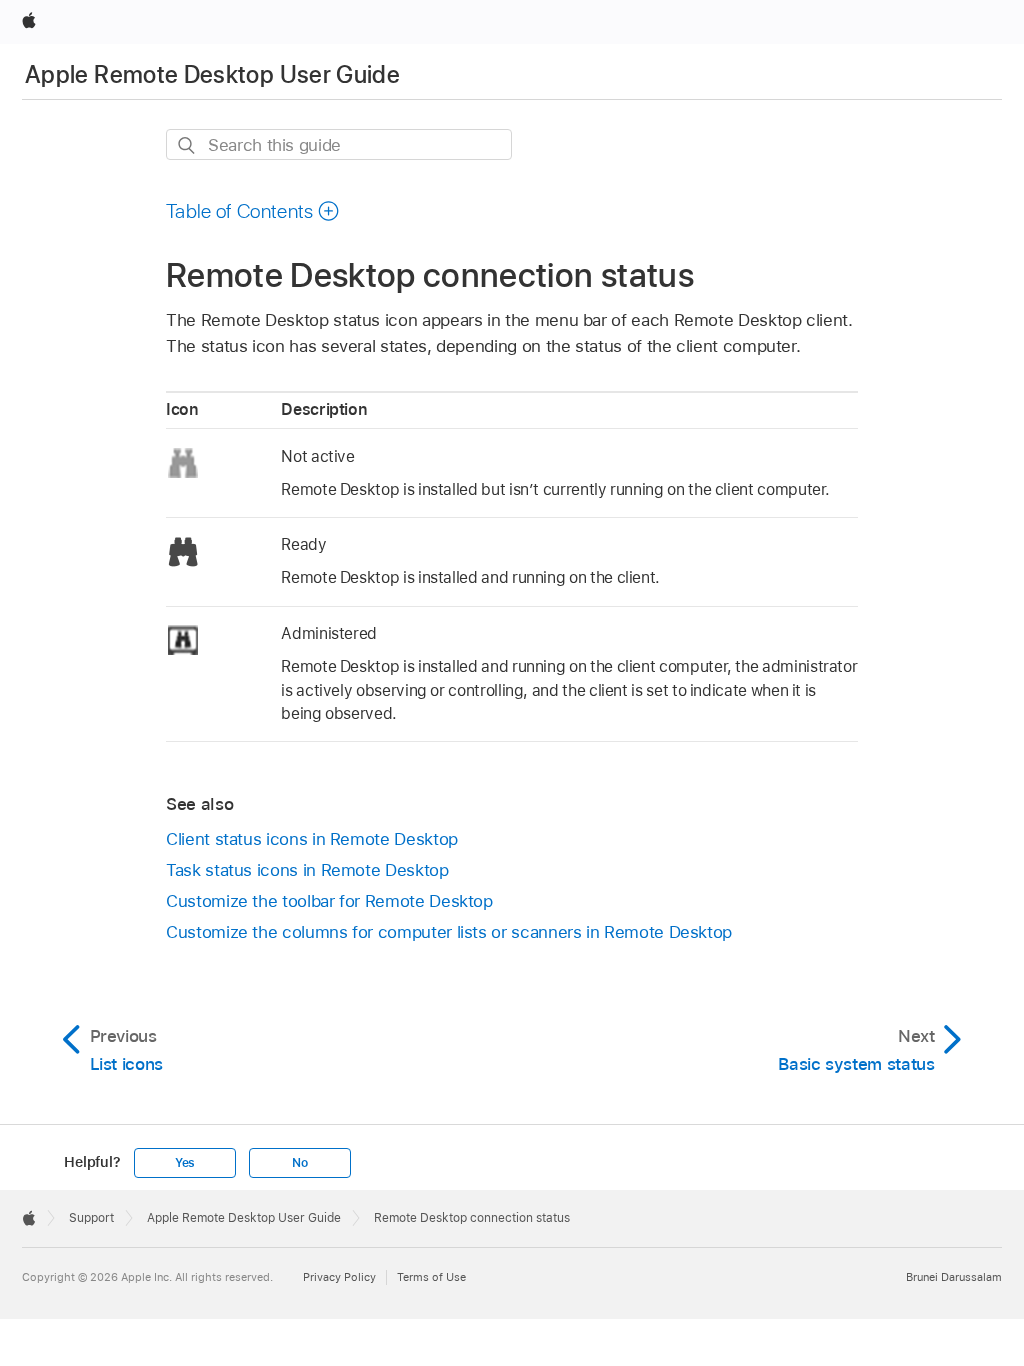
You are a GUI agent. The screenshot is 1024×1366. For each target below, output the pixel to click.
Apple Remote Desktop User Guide (212, 74)
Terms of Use (431, 1277)
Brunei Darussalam (954, 1277)
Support (91, 1218)
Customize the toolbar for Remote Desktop (329, 901)
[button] (253, 211)
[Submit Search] (187, 145)
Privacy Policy (339, 1277)
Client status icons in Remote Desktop (312, 839)
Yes (185, 1163)
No (300, 1163)
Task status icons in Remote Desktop (307, 870)
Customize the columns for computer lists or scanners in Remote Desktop (449, 932)
